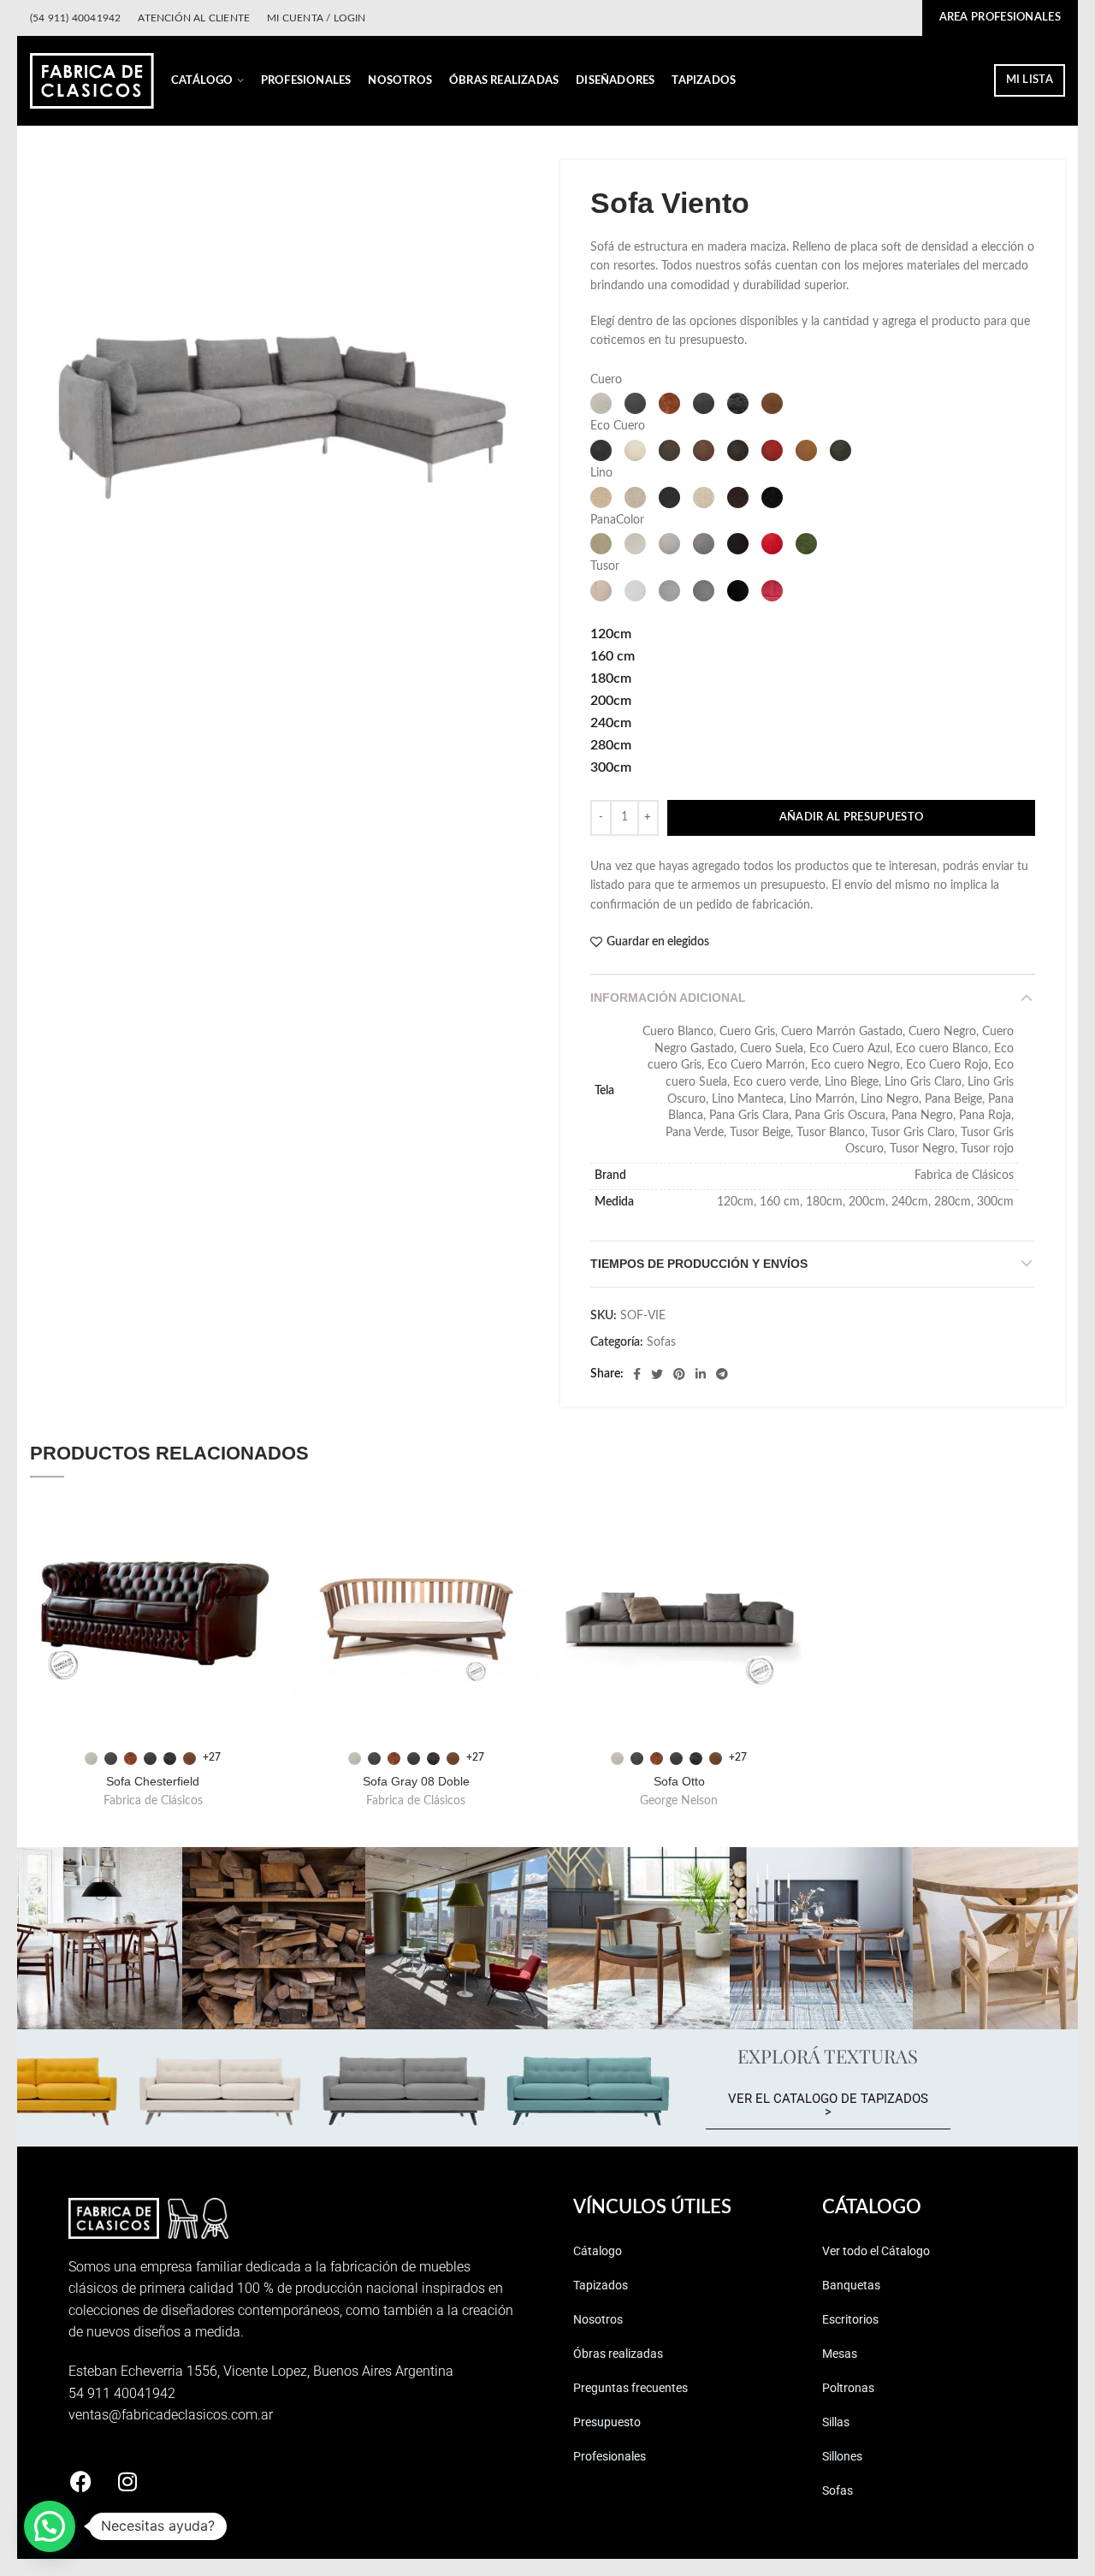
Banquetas (851, 2285)
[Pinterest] (679, 1374)
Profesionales (610, 2456)
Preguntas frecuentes (630, 2388)
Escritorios (850, 2319)
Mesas (840, 2354)
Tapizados (601, 2285)
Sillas (836, 2422)
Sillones (842, 2456)
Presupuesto (607, 2422)
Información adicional (668, 998)
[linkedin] (701, 1374)
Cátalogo (598, 2251)
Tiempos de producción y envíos (699, 1264)
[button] (50, 2526)
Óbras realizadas (618, 2354)
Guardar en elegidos (658, 942)
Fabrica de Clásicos (153, 1801)
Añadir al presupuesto (851, 817)
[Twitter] (657, 1374)
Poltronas (848, 2388)
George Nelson (679, 1801)
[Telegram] (722, 1374)
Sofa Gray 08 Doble (416, 1781)
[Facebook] (637, 1374)
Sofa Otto (679, 1781)
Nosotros (598, 2319)
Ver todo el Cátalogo (876, 2251)
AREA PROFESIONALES (1000, 18)
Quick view (263, 1521)
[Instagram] (127, 2482)
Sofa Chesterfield (153, 1781)
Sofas (661, 1342)
